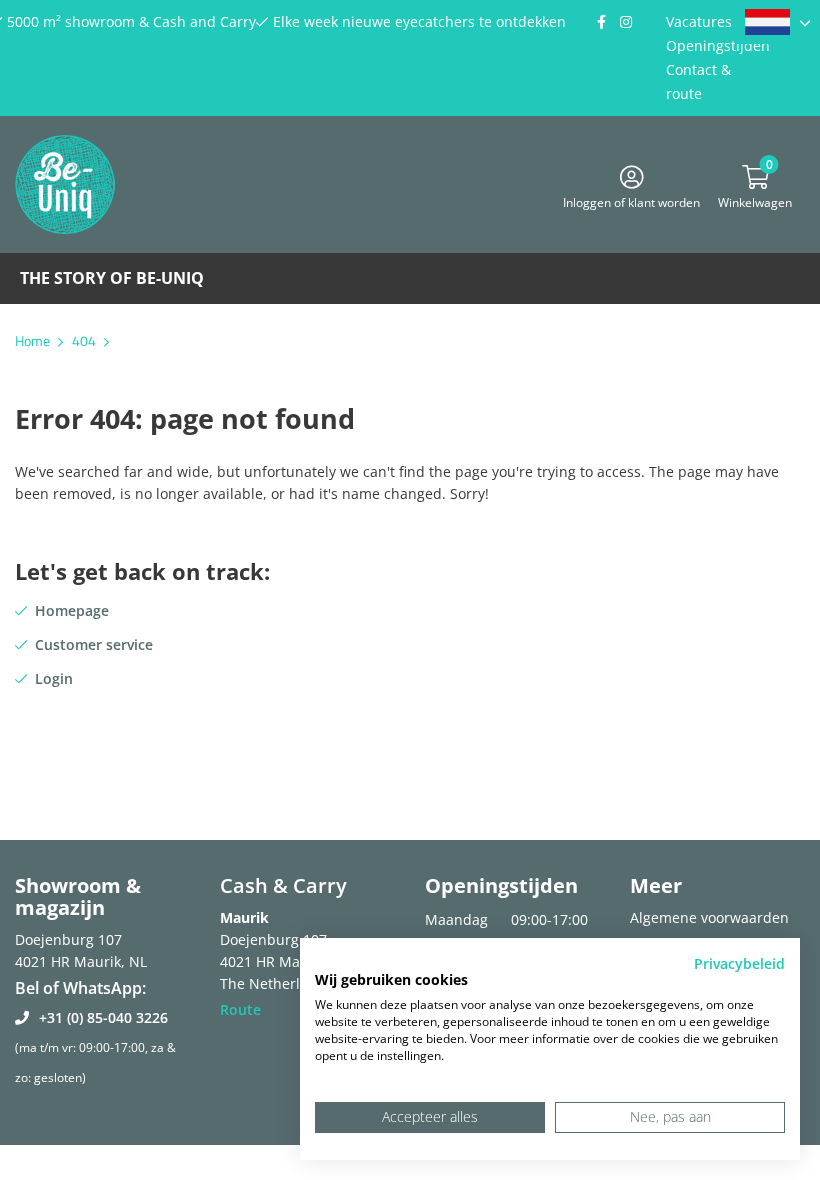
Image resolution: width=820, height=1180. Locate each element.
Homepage (72, 610)
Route (240, 1009)
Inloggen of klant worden (631, 199)
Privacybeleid (739, 963)
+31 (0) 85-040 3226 (103, 1017)
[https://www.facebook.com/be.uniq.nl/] (601, 22)
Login (54, 678)
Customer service (94, 644)
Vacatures (699, 21)
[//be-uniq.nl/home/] (777, 22)
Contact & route (698, 81)
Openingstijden (718, 45)
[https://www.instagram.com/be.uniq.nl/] (626, 22)
